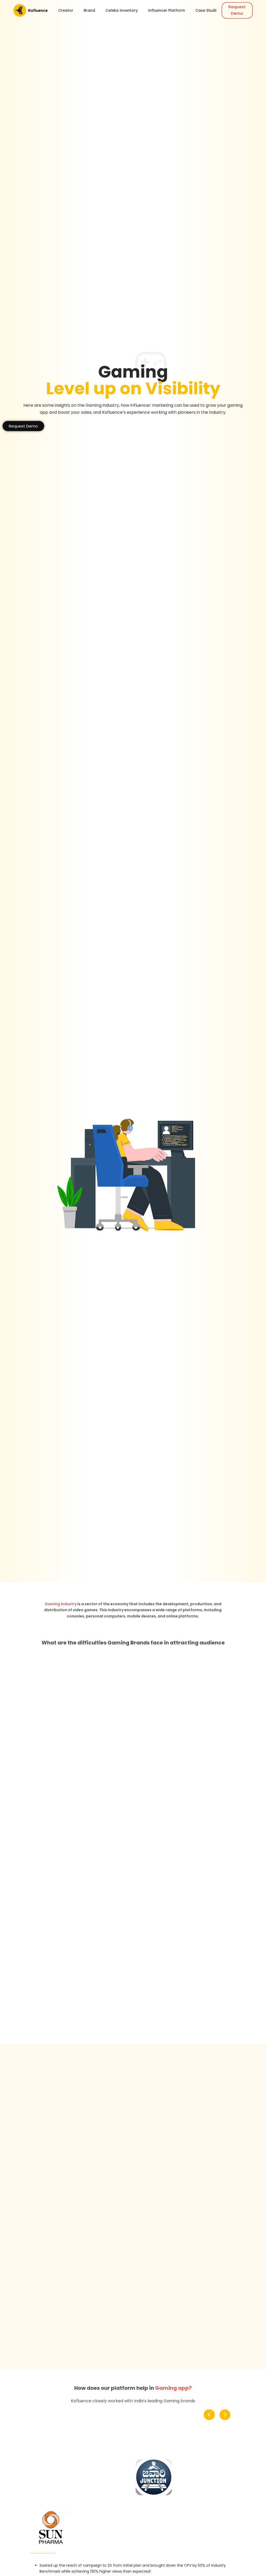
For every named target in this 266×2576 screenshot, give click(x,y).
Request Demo (237, 10)
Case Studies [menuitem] (208, 10)
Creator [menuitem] (66, 10)
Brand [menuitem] (89, 10)
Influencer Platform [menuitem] (167, 10)
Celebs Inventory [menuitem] (122, 10)
